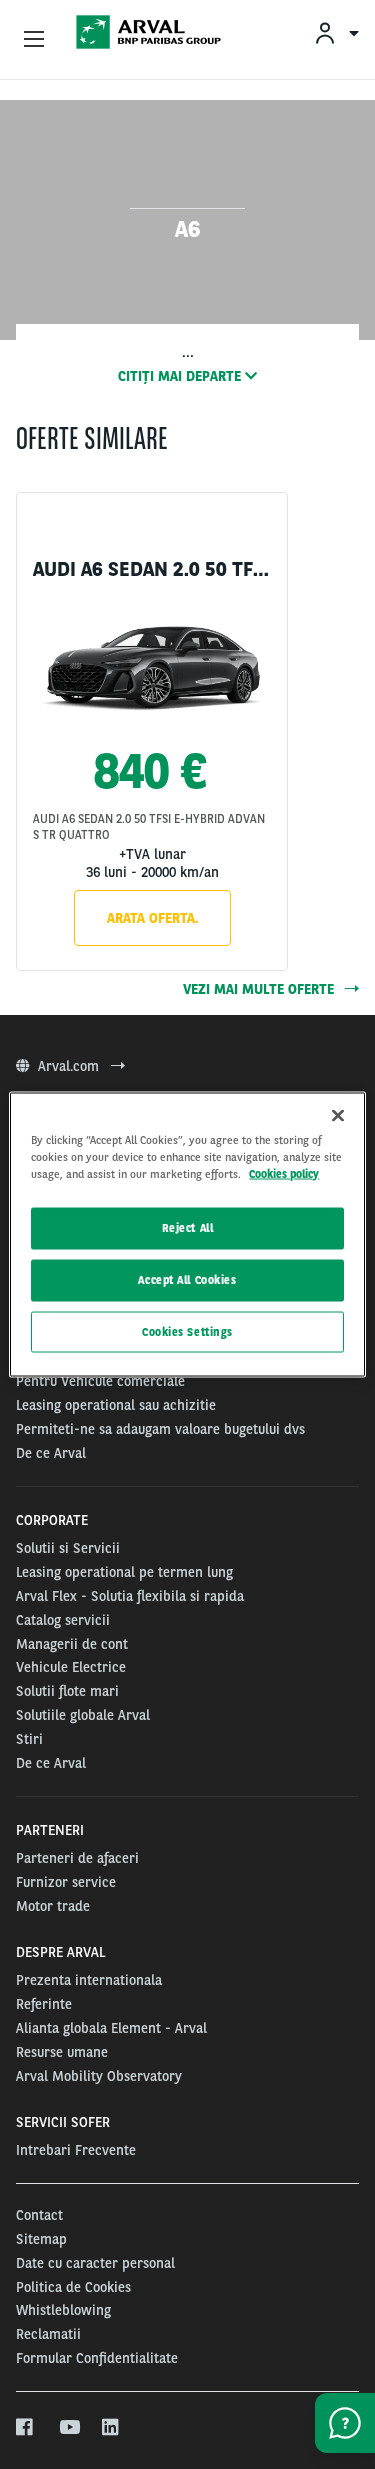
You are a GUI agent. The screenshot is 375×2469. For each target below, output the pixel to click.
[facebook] (25, 2428)
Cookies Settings (187, 1331)
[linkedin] (111, 2428)
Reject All (188, 1227)
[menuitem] (336, 32)
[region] (187, 1234)
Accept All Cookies (187, 1279)
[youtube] (68, 2428)
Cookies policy (284, 1173)
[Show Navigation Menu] (34, 40)
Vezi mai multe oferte (260, 989)
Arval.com (70, 1066)
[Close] (338, 1115)
